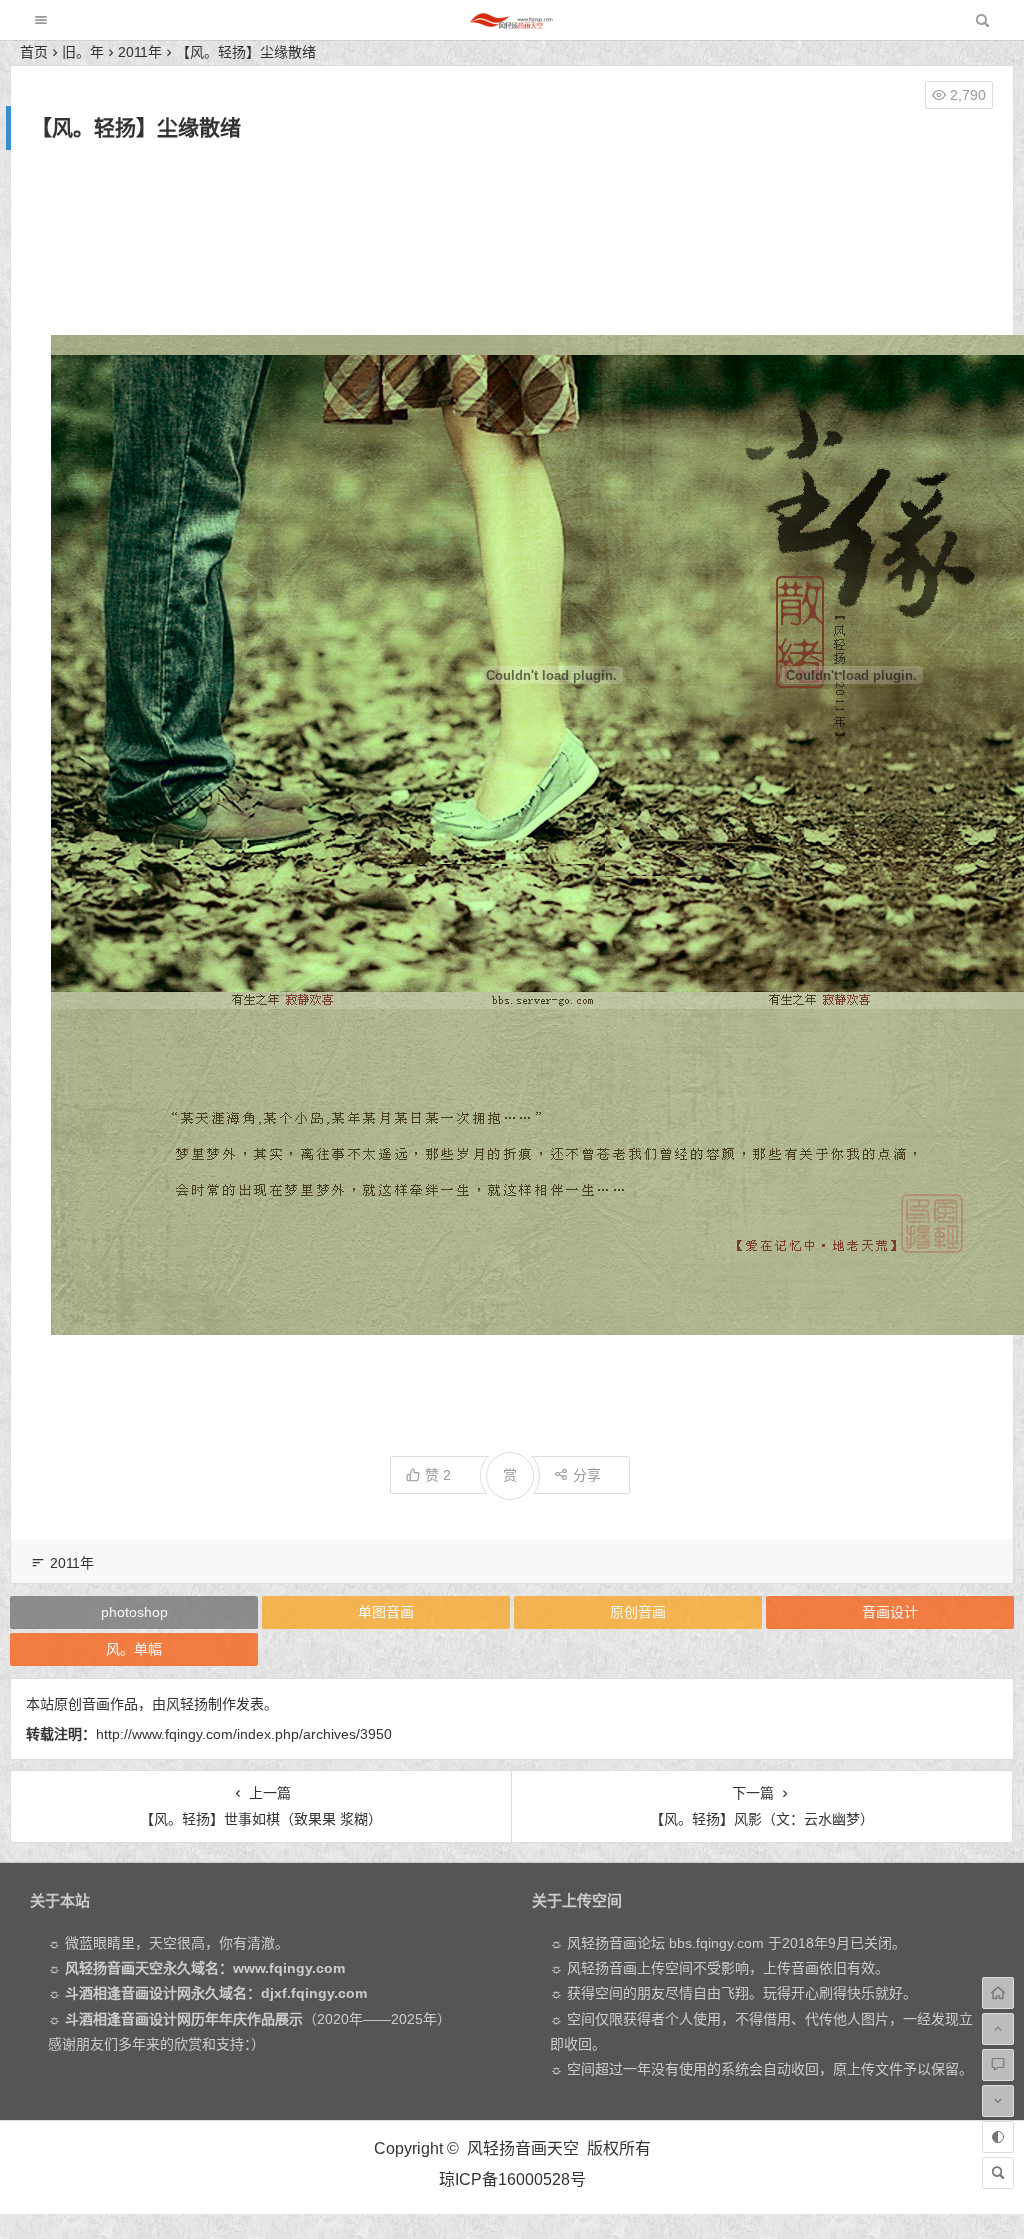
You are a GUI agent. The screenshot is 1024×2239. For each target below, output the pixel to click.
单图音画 (386, 1612)
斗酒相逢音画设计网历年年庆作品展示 (184, 2019)
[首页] (998, 1993)
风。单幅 (134, 1649)
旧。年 (83, 52)
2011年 (140, 52)
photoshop (134, 1612)
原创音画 (638, 1612)
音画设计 (890, 1612)
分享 (587, 1475)
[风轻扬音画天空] (511, 25)
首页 (34, 52)
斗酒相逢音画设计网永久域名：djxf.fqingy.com (216, 1993)
